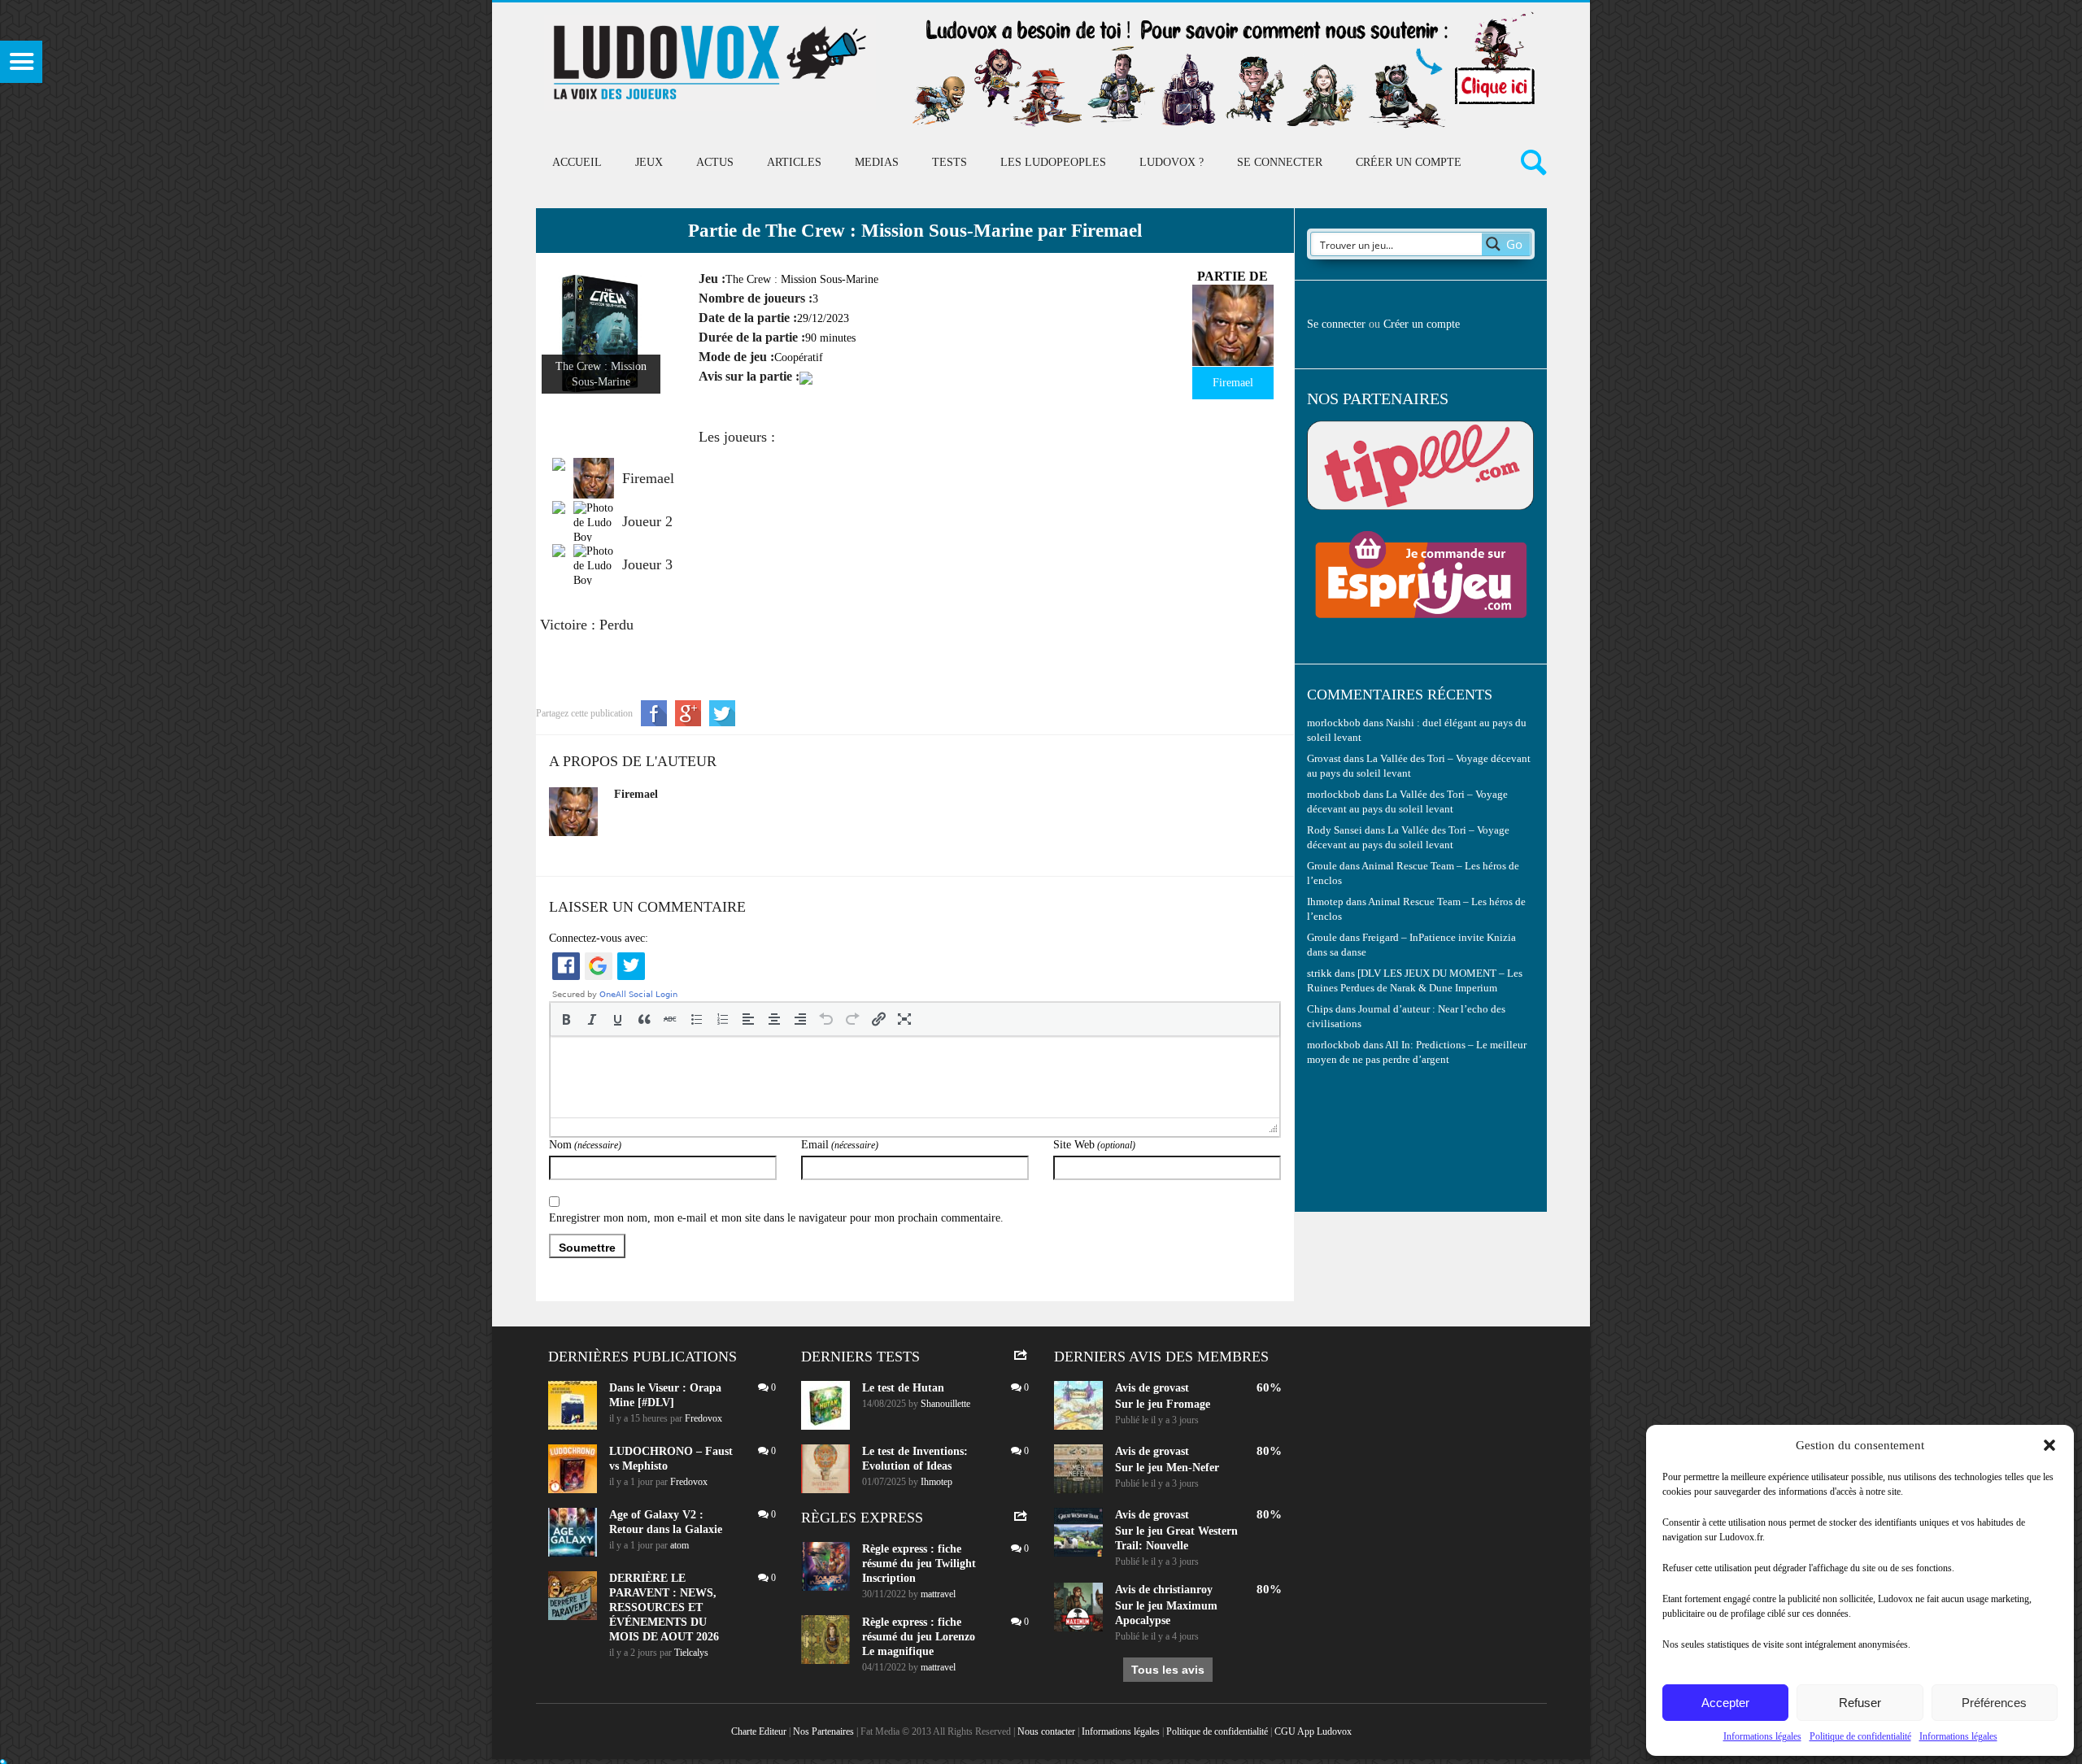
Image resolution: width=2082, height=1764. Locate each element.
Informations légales (1762, 1736)
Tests (950, 162)
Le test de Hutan (903, 1388)
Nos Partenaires (823, 1731)
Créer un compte (1409, 162)
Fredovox (703, 1418)
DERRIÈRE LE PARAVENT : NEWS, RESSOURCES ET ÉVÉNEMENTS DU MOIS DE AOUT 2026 (664, 1607)
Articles (794, 162)
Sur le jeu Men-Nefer (1167, 1468)
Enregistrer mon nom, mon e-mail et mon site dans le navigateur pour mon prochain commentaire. (776, 1218)
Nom (585, 1145)
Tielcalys (691, 1653)
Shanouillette (945, 1404)
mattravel (938, 1594)
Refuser (1860, 1703)
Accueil (577, 162)
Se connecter (1280, 162)
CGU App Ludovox (1313, 1731)
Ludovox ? (1172, 162)
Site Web (1094, 1145)
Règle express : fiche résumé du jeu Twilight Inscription (919, 1564)
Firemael (636, 794)
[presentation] (566, 1019)
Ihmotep (1325, 902)
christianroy (1183, 1590)
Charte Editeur (759, 1731)
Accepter (1725, 1703)
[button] (2049, 1445)
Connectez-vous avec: (599, 938)
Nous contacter (1046, 1731)
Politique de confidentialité (1860, 1736)
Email (840, 1145)
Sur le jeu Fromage (1163, 1404)
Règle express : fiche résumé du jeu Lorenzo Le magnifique (919, 1637)
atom (679, 1545)
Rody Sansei (1335, 830)
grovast (1171, 1388)
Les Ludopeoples (1053, 162)
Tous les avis (1168, 1670)
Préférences (1994, 1703)
